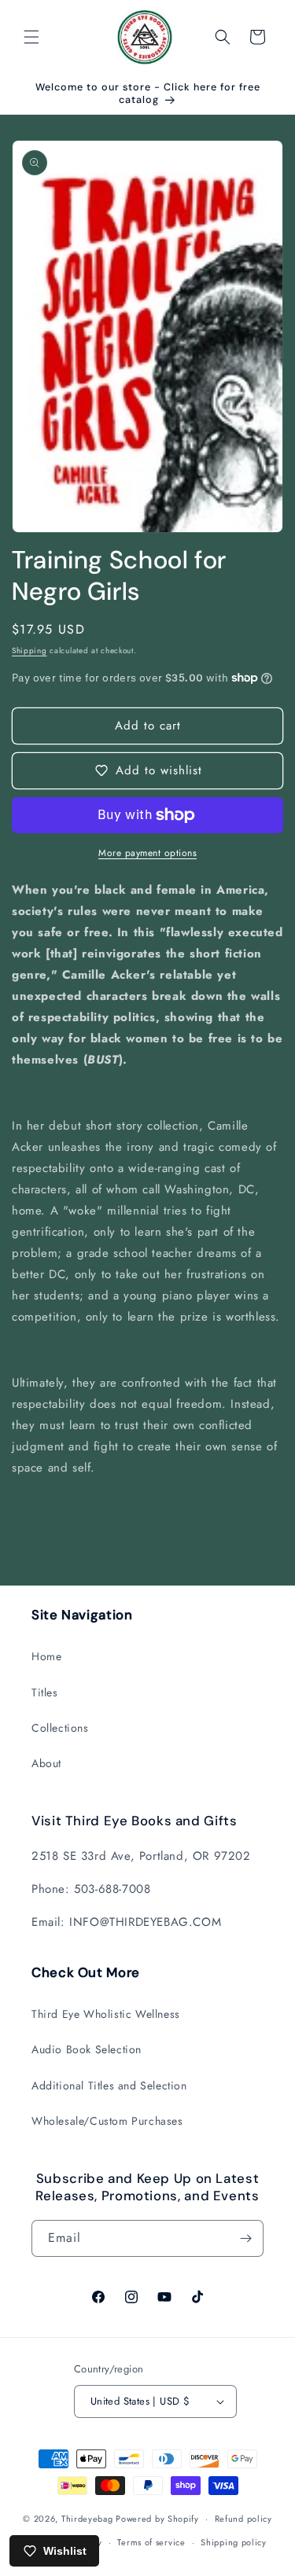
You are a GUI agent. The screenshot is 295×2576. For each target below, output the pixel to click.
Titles (45, 1692)
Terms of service (151, 2542)
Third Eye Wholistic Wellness (106, 2014)
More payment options (147, 853)
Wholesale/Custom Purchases (107, 2121)
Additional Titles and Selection (109, 2085)
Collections (60, 1728)
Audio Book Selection (87, 2049)
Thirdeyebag (87, 2519)
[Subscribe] (245, 2238)
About (46, 1763)
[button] (31, 37)
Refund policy (243, 2519)
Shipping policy (234, 2542)
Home (46, 1656)
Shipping (29, 650)
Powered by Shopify (157, 2519)
